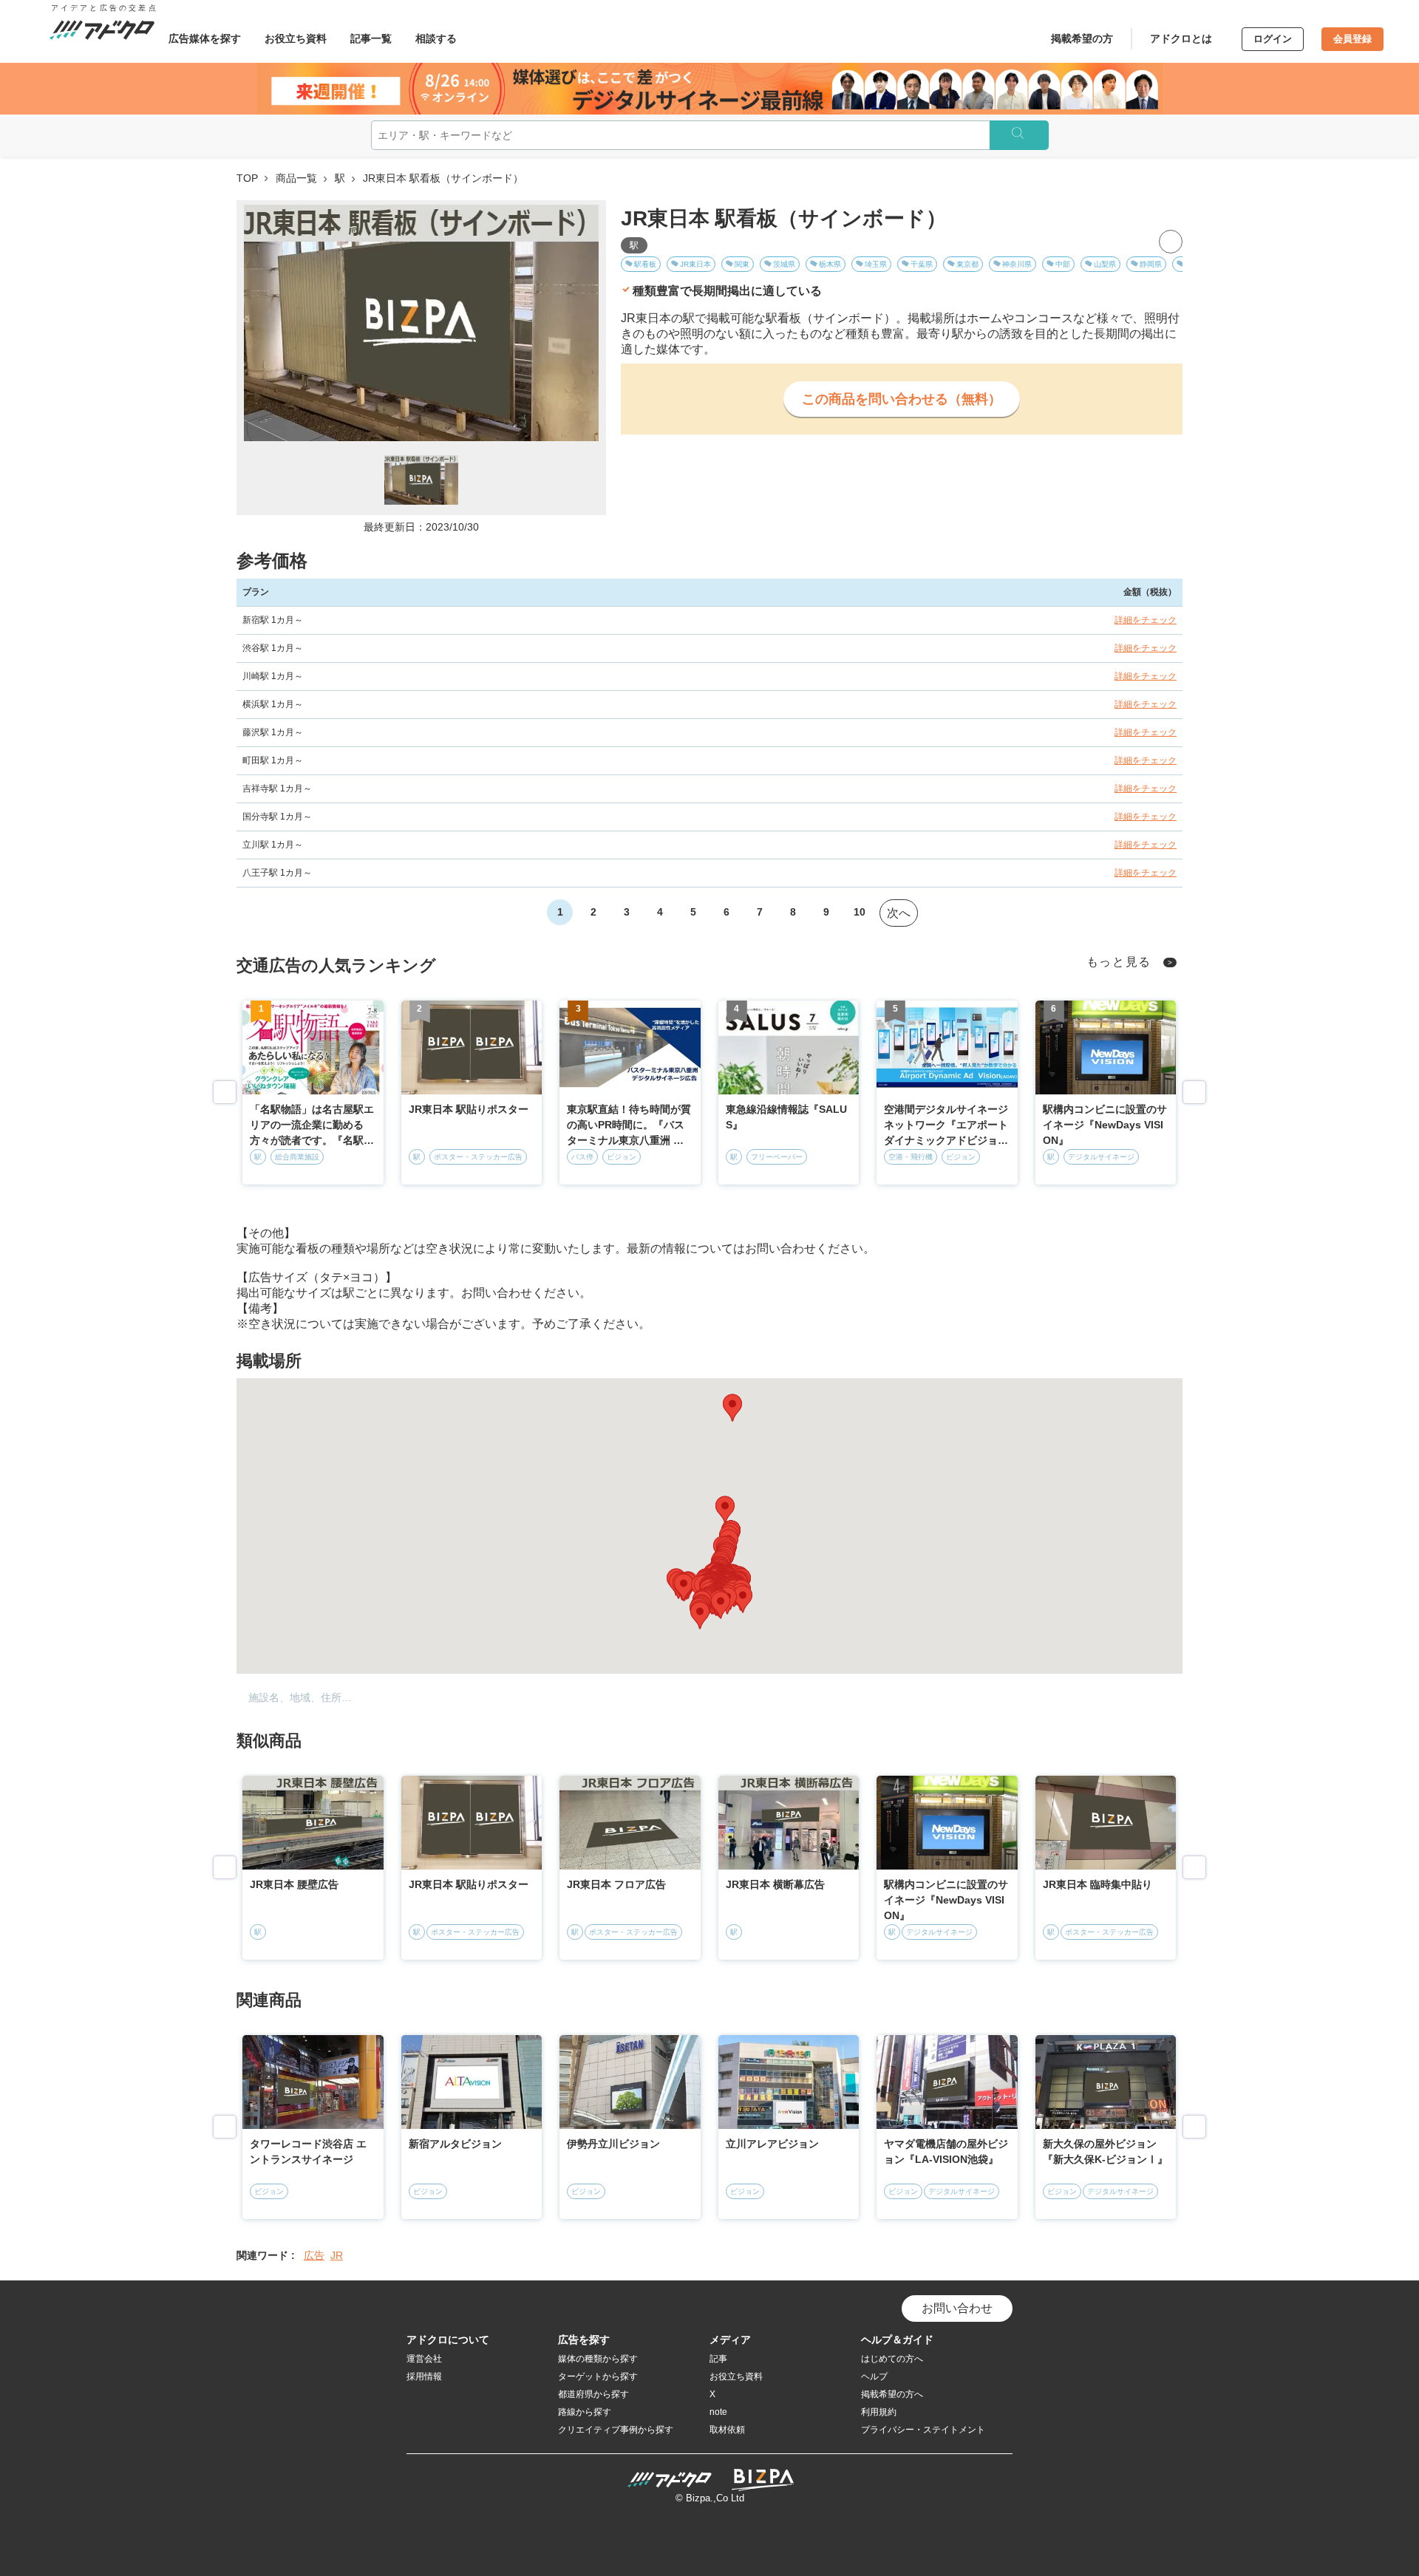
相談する (436, 38)
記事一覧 (371, 38)
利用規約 (879, 2412)
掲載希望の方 (1082, 38)
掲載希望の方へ (892, 2394)
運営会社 (424, 2359)
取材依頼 (727, 2430)
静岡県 (1151, 264)
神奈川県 (1017, 264)
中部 (1063, 264)
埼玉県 (876, 264)
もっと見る (1119, 962)
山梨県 (1105, 264)
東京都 (967, 264)
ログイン (1273, 39)
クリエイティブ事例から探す (616, 2430)
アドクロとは (1181, 38)
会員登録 (1352, 39)
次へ (899, 913)
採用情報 (424, 2376)
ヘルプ (874, 2376)
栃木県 (830, 264)
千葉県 (922, 264)
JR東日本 (695, 264)
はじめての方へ (892, 2359)
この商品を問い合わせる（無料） (902, 399)
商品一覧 (296, 178)
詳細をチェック (1146, 620)
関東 (742, 264)
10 (860, 912)
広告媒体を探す (205, 38)
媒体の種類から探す (598, 2359)
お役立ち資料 (296, 38)
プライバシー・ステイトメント (923, 2430)
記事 (718, 2359)
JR (337, 2255)
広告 (314, 2255)
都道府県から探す (593, 2394)
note (718, 2412)
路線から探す (585, 2412)
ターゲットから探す (598, 2376)
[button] (732, 1408)
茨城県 (784, 264)
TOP (247, 178)
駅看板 (645, 264)
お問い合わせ (957, 2308)
